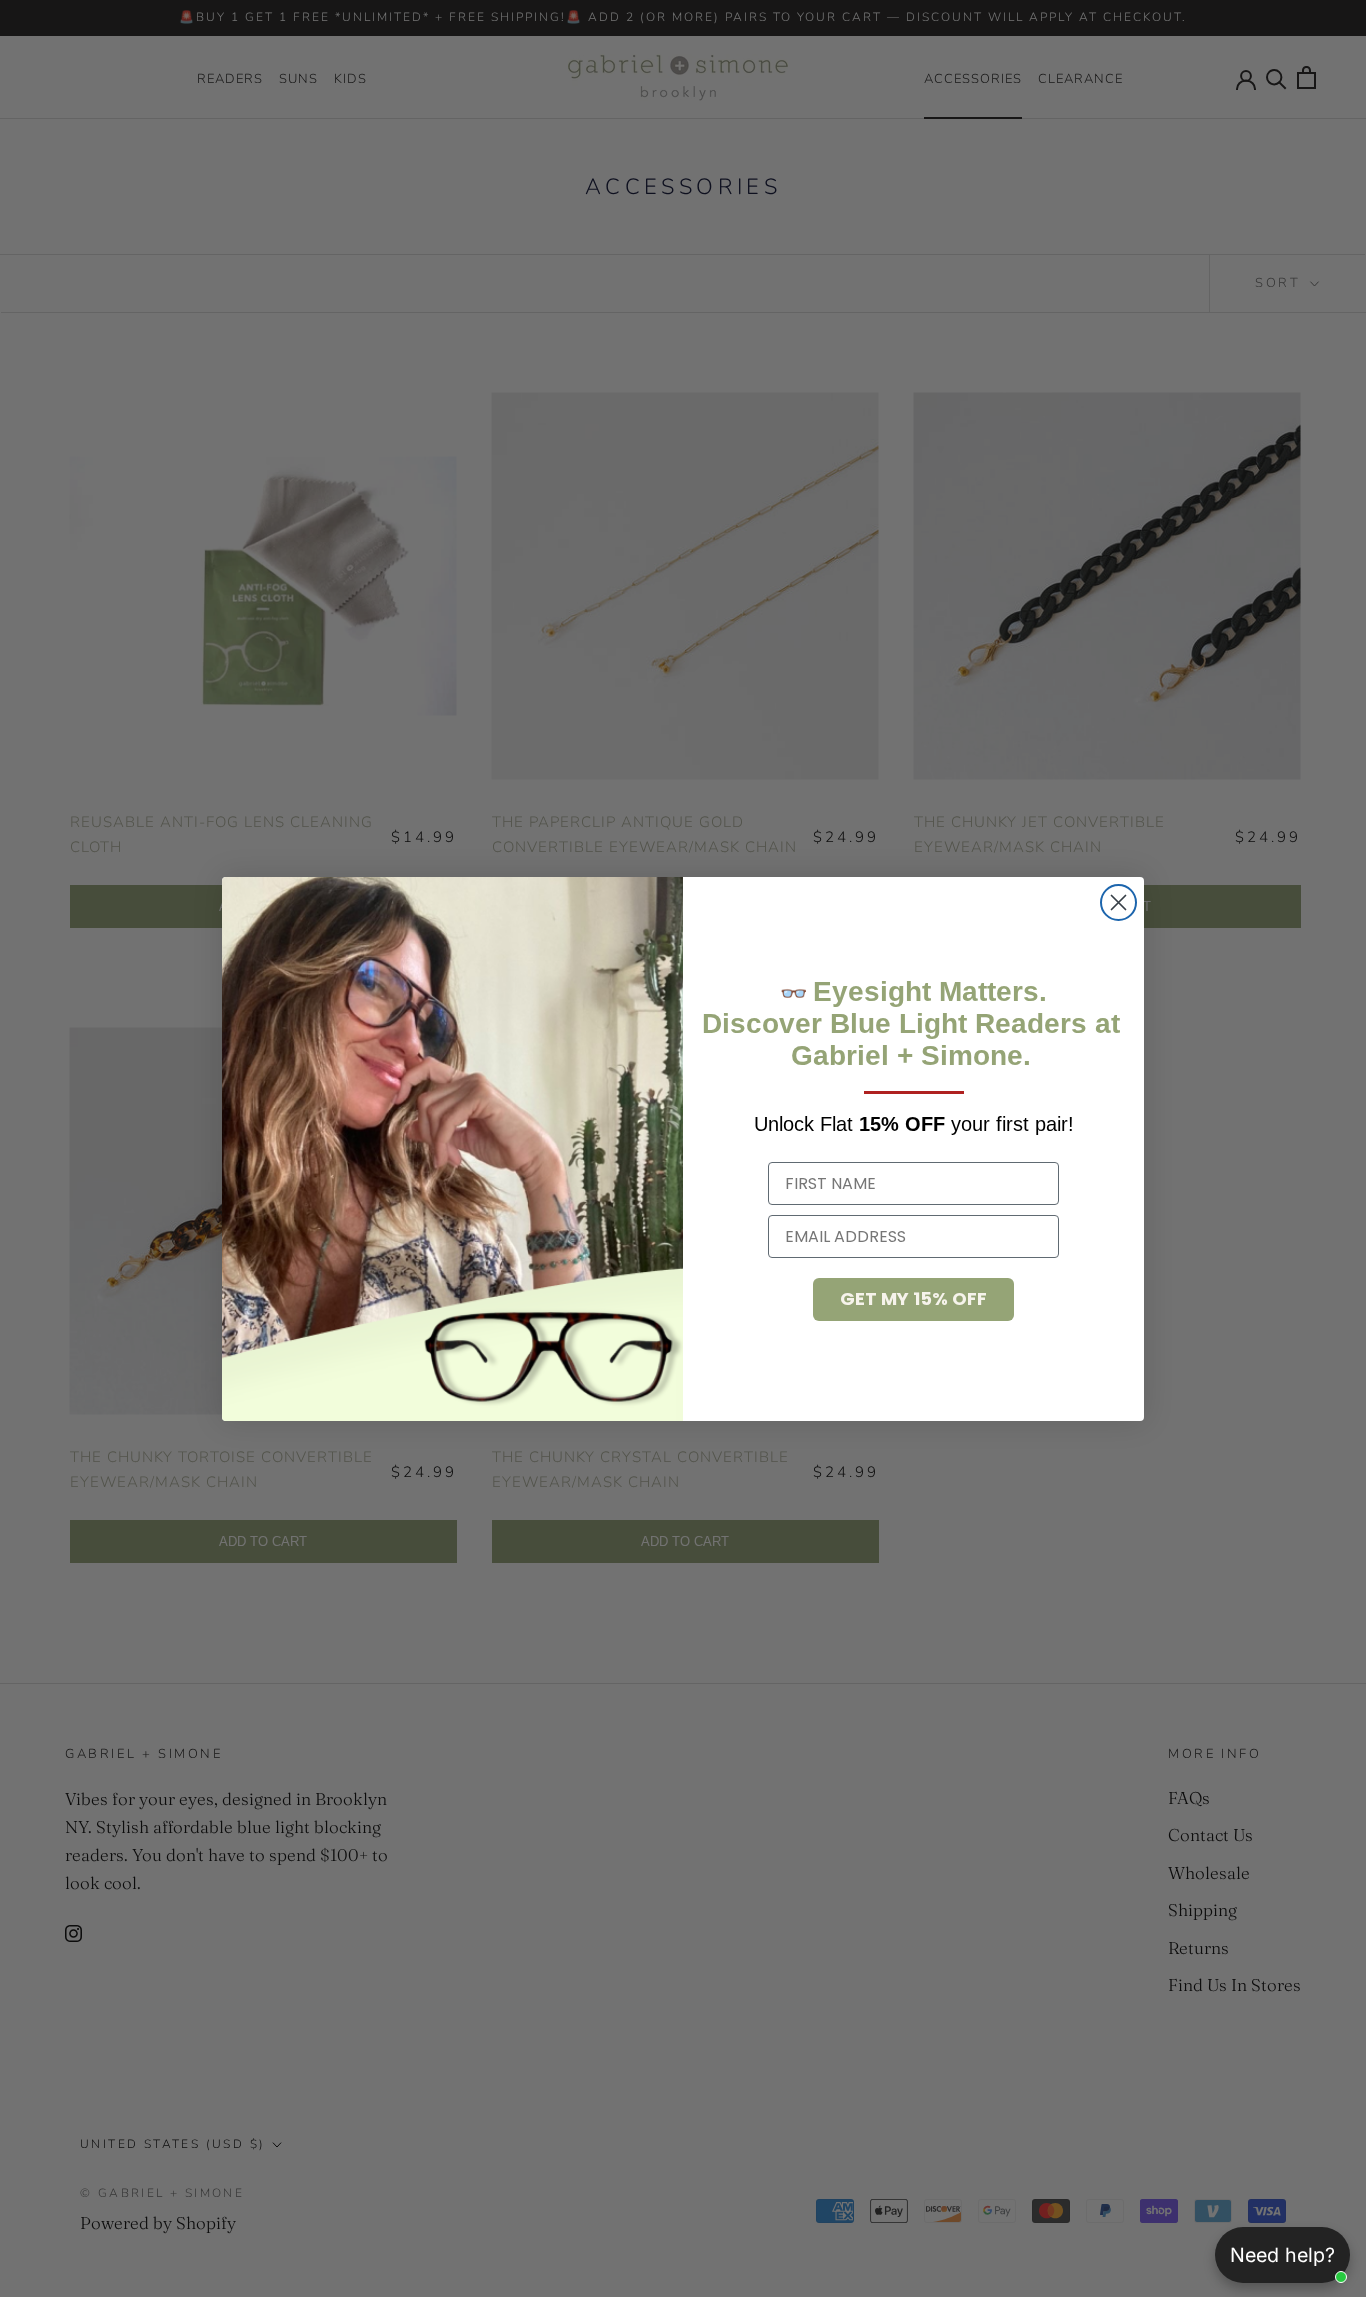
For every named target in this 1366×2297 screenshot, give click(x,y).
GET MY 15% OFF (913, 1298)
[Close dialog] (1118, 902)
